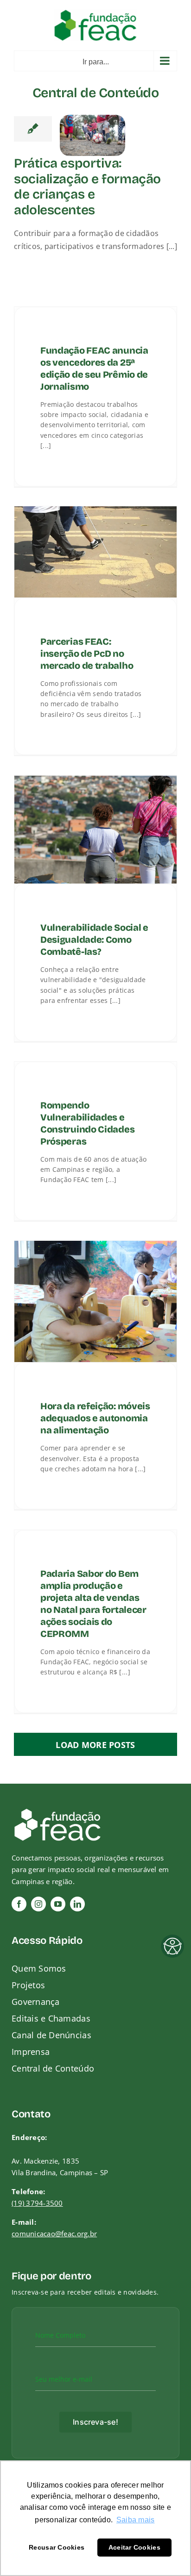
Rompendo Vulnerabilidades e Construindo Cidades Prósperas (87, 1123)
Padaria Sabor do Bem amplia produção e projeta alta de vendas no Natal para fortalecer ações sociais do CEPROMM (93, 1604)
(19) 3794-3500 (37, 2203)
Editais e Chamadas (51, 2018)
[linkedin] (77, 1904)
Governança (36, 2002)
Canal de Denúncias (51, 2035)
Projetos (28, 1985)
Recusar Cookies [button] (57, 2547)
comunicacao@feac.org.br (54, 2234)
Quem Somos (39, 1968)
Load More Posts (95, 1745)
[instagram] (38, 1904)
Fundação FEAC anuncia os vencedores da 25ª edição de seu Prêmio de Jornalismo (94, 368)
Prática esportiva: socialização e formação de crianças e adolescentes (87, 187)
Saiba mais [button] (136, 2520)
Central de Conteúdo (53, 2068)
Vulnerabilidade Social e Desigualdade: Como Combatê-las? (94, 940)
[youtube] (58, 1904)
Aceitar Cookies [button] (134, 2547)
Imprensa (31, 2052)
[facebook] (19, 1904)
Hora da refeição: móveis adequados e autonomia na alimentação (95, 1418)
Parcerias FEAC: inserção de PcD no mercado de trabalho (87, 653)
